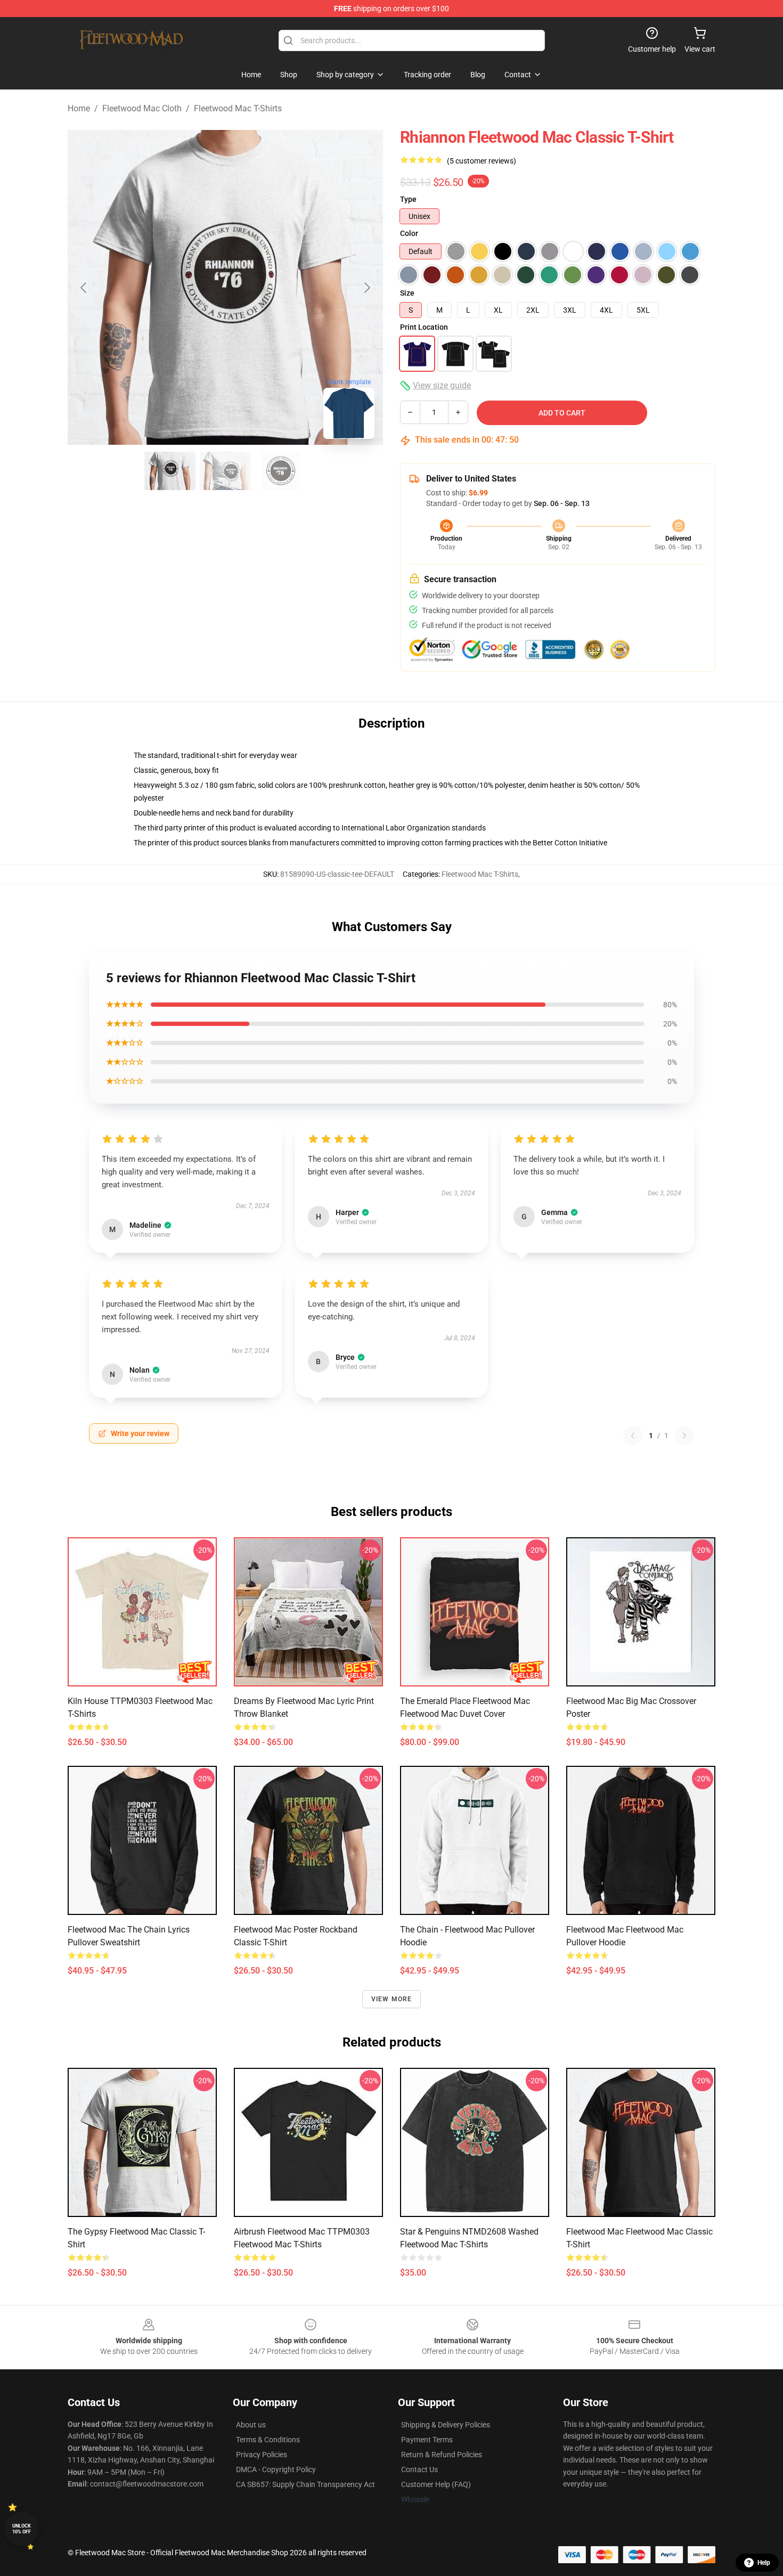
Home (79, 108)
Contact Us (419, 2469)
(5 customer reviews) (482, 161)
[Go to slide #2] (225, 471)
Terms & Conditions (268, 2440)
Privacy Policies (262, 2455)
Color (409, 233)
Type (408, 199)
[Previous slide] (84, 288)
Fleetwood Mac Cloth (142, 108)
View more (392, 1999)
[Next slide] (366, 288)
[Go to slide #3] (281, 471)
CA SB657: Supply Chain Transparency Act (305, 2484)
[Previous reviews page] (633, 1436)
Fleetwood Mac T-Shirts (238, 108)
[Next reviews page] (684, 1436)
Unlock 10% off (22, 2529)
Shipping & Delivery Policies (446, 2425)
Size (407, 293)
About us (251, 2425)
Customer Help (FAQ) (436, 2484)
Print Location (424, 327)
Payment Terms (427, 2440)
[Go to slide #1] (170, 471)
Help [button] (764, 2563)
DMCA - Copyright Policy (276, 2469)
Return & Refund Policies (442, 2455)
